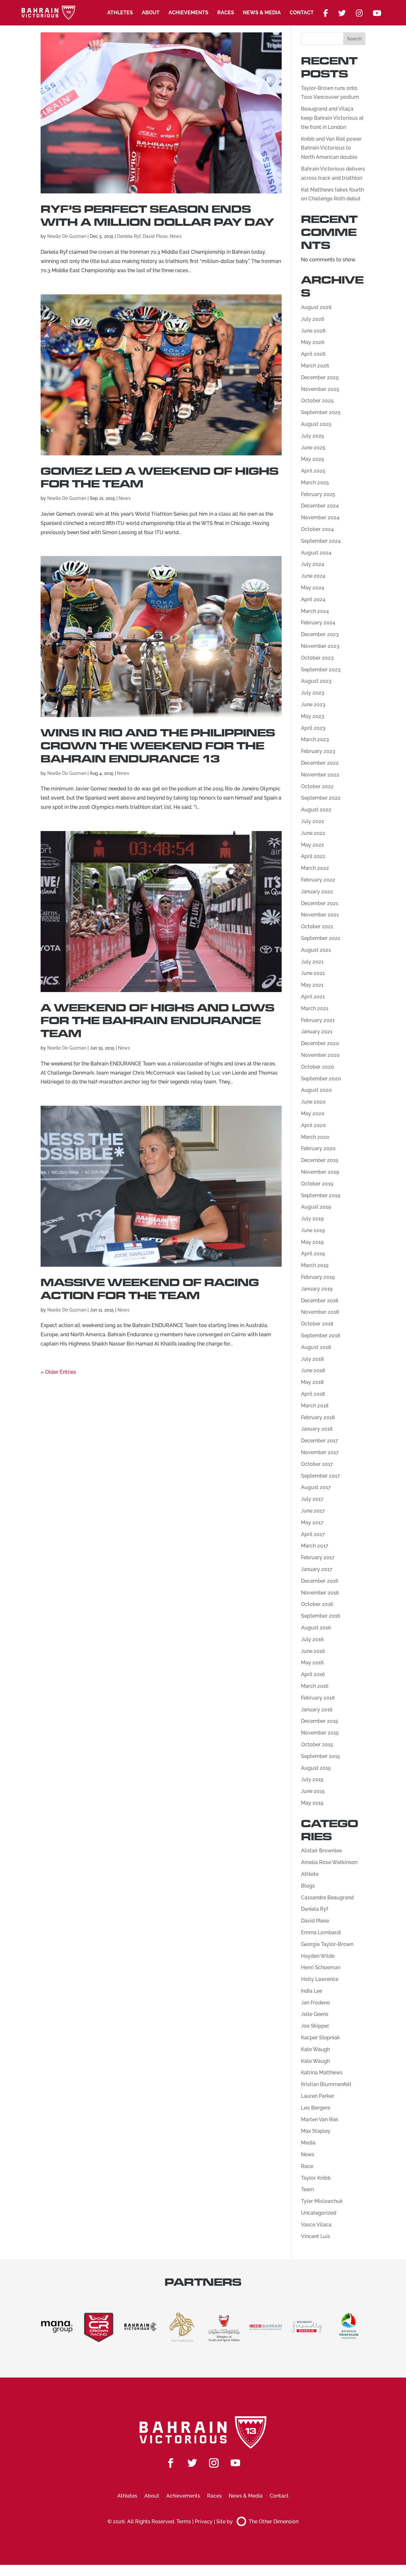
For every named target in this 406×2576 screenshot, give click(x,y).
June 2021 (313, 973)
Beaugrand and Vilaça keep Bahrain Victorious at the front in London (332, 118)
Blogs (308, 1886)
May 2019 (312, 1242)
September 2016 (321, 1616)
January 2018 (317, 1429)
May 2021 (312, 985)
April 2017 (313, 1534)
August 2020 (316, 1090)
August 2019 (316, 1207)
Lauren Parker (318, 2096)
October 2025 (317, 401)
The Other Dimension (274, 2522)
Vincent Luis (316, 2236)
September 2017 (321, 1476)
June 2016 (313, 1651)
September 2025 (321, 412)
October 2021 (317, 926)
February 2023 (318, 751)
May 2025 (313, 459)
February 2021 (318, 1020)
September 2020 (321, 1079)
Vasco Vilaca (316, 2225)
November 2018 (320, 1312)
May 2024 (313, 588)
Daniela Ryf (129, 236)
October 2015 (317, 1744)
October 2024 (317, 529)
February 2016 (318, 1698)
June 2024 (313, 576)
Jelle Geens (315, 2014)
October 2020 (318, 1067)
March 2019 (315, 1265)
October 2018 (317, 1324)
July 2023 (313, 693)
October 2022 (317, 786)
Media (308, 2143)
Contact (302, 13)
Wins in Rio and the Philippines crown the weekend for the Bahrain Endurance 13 (158, 746)
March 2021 (315, 1008)
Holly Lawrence (320, 1979)
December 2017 (320, 1441)
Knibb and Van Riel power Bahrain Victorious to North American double (331, 148)
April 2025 (313, 471)
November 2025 (320, 389)
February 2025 (318, 494)
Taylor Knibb (316, 2178)
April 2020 (313, 1125)
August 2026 (316, 307)
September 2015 (321, 1756)
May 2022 (313, 845)
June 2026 (313, 331)
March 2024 (315, 611)
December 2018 (320, 1301)
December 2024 (320, 506)
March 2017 (315, 1546)
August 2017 (316, 1487)
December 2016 (320, 1581)
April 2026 (313, 354)
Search (354, 39)
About (151, 13)
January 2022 (317, 892)
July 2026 (313, 319)
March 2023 (315, 739)
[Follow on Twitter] (192, 2463)
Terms (184, 2522)
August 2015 (316, 1768)
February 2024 (318, 623)
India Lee (312, 1991)
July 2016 (312, 1639)
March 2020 (315, 1137)
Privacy (204, 2522)
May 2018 (312, 1382)
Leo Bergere (316, 2108)
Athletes (120, 13)
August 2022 (316, 810)
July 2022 (313, 821)
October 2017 (317, 1464)
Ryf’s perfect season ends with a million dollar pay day (157, 216)
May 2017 (312, 1523)
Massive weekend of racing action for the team (150, 1289)
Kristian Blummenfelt (326, 2084)
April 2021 (313, 997)
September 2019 (321, 1195)
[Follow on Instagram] (214, 2463)
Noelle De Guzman (67, 236)
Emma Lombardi (321, 1932)
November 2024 (320, 517)
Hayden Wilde (318, 1956)
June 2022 (313, 833)
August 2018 (316, 1347)
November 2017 (320, 1452)
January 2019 (317, 1289)
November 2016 (320, 1593)
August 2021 (316, 950)
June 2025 (313, 448)
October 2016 (317, 1604)
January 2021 (317, 1032)
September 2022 (321, 798)
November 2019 (320, 1172)
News (176, 236)
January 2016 (317, 1710)
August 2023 (316, 681)
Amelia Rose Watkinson (329, 1862)
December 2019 (320, 1160)
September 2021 (321, 938)
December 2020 (320, 1043)
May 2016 (312, 1663)
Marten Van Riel (320, 2120)
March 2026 (315, 366)
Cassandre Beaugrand (327, 1898)
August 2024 (316, 553)
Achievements (188, 13)
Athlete (310, 1874)
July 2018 (312, 1359)
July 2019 (312, 1219)
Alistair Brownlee (321, 1851)
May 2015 (312, 1803)
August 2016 (316, 1628)
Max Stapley (316, 2131)
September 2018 (321, 1335)
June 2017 (313, 1511)
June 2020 (313, 1102)
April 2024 (313, 599)
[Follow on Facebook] (171, 2463)
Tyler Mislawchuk (322, 2201)
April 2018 (313, 1394)
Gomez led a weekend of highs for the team (160, 478)
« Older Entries (58, 1372)
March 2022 (315, 868)
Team (308, 2189)
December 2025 (320, 377)
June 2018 (313, 1370)
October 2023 (317, 658)
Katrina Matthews (322, 2073)
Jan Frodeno (316, 2003)
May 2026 (313, 342)
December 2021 (320, 903)
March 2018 (315, 1406)
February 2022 (318, 880)
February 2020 (318, 1148)
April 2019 (313, 1254)
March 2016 (315, 1686)
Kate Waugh (315, 2049)
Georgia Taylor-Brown (327, 1944)
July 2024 (313, 564)
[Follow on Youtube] (235, 2463)
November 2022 (320, 775)
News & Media (262, 13)
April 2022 (313, 856)
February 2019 (318, 1277)
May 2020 (313, 1114)
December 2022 (320, 763)
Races (226, 13)
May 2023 (313, 716)
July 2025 (313, 436)
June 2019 (313, 1230)
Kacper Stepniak (321, 2038)
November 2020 (320, 1055)
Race (307, 2166)
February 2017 (318, 1557)
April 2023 (313, 728)
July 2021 (312, 962)
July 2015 (312, 1779)
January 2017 (317, 1569)
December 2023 (320, 634)
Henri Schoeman (321, 1967)
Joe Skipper (315, 2026)
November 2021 (320, 915)
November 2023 (320, 646)
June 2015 (313, 1791)
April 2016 (313, 1674)
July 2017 (312, 1499)
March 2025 (315, 483)
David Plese (155, 236)
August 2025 (316, 424)
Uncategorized (319, 2213)
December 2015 (320, 1721)
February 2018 (318, 1417)
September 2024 (321, 541)
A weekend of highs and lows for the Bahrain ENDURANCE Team (157, 1021)
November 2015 (320, 1733)
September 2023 (321, 670)
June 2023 (313, 704)
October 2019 (317, 1184)
